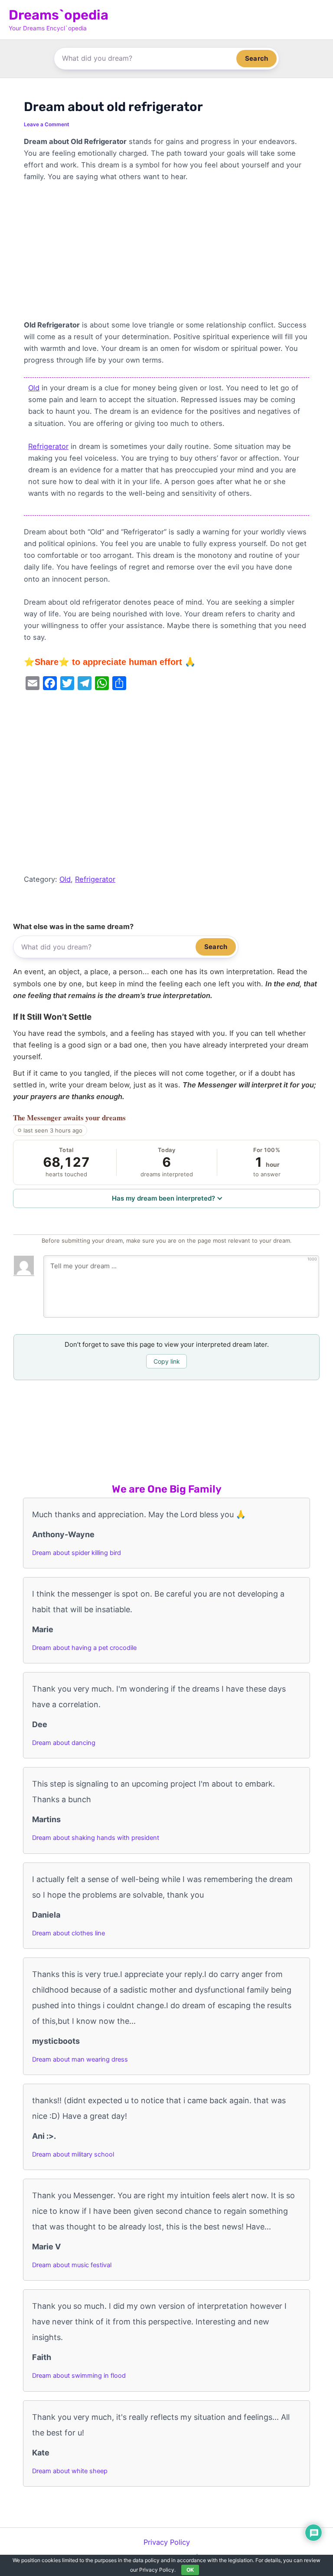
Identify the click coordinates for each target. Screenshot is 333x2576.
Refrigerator (48, 446)
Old (34, 388)
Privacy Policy (167, 2542)
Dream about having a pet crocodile (84, 1648)
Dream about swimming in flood (79, 2376)
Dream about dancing (64, 1743)
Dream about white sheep (70, 2471)
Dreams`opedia (59, 15)
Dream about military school (73, 2154)
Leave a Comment (47, 124)
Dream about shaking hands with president (96, 1838)
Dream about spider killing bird (77, 1553)
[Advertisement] (166, 255)
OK (190, 2570)
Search (256, 58)
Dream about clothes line (69, 1933)
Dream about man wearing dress (80, 2059)
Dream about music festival (72, 2265)
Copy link (167, 1361)
